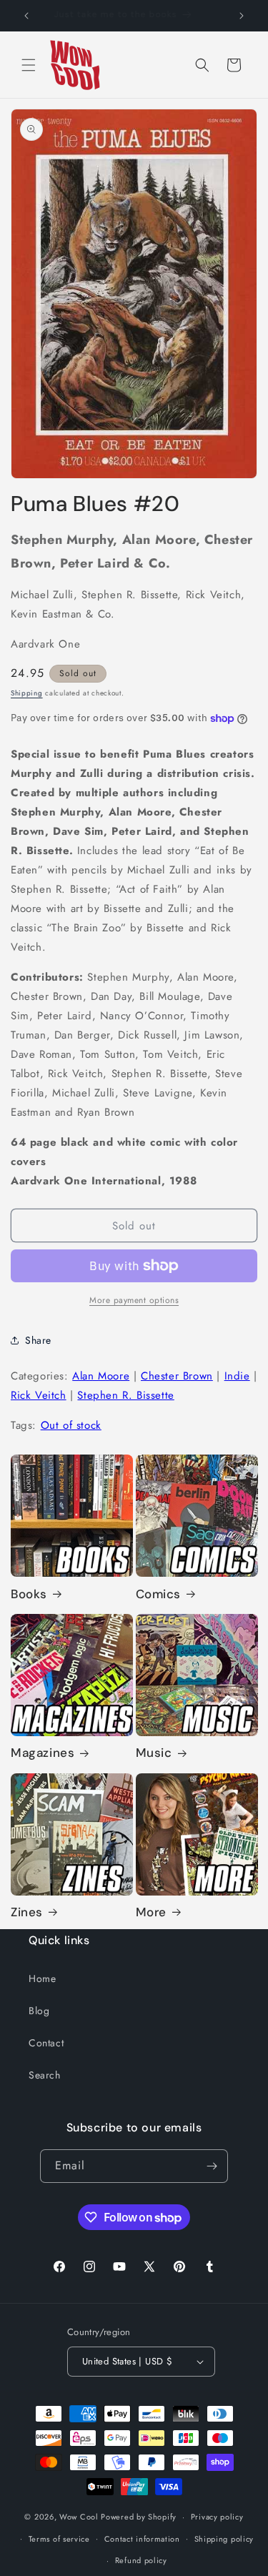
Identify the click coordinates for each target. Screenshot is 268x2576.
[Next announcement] (242, 16)
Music (154, 1753)
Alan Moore (101, 1376)
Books (29, 1594)
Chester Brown (177, 1376)
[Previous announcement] (26, 16)
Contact (46, 2043)
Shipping (27, 693)
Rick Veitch (39, 1395)
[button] (29, 65)
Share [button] (38, 1340)
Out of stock (71, 1425)
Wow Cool (79, 2517)
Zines (27, 1912)
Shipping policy (224, 2539)
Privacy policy (217, 2517)
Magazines (43, 1753)
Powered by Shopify (139, 2517)
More (151, 1912)
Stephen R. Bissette (125, 1395)
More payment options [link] (134, 1300)
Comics (159, 1594)
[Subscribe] (212, 2166)
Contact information (142, 2539)
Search (45, 2075)
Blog (39, 2011)
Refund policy (141, 2560)
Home (42, 1978)
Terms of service (59, 2539)
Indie (237, 1376)
